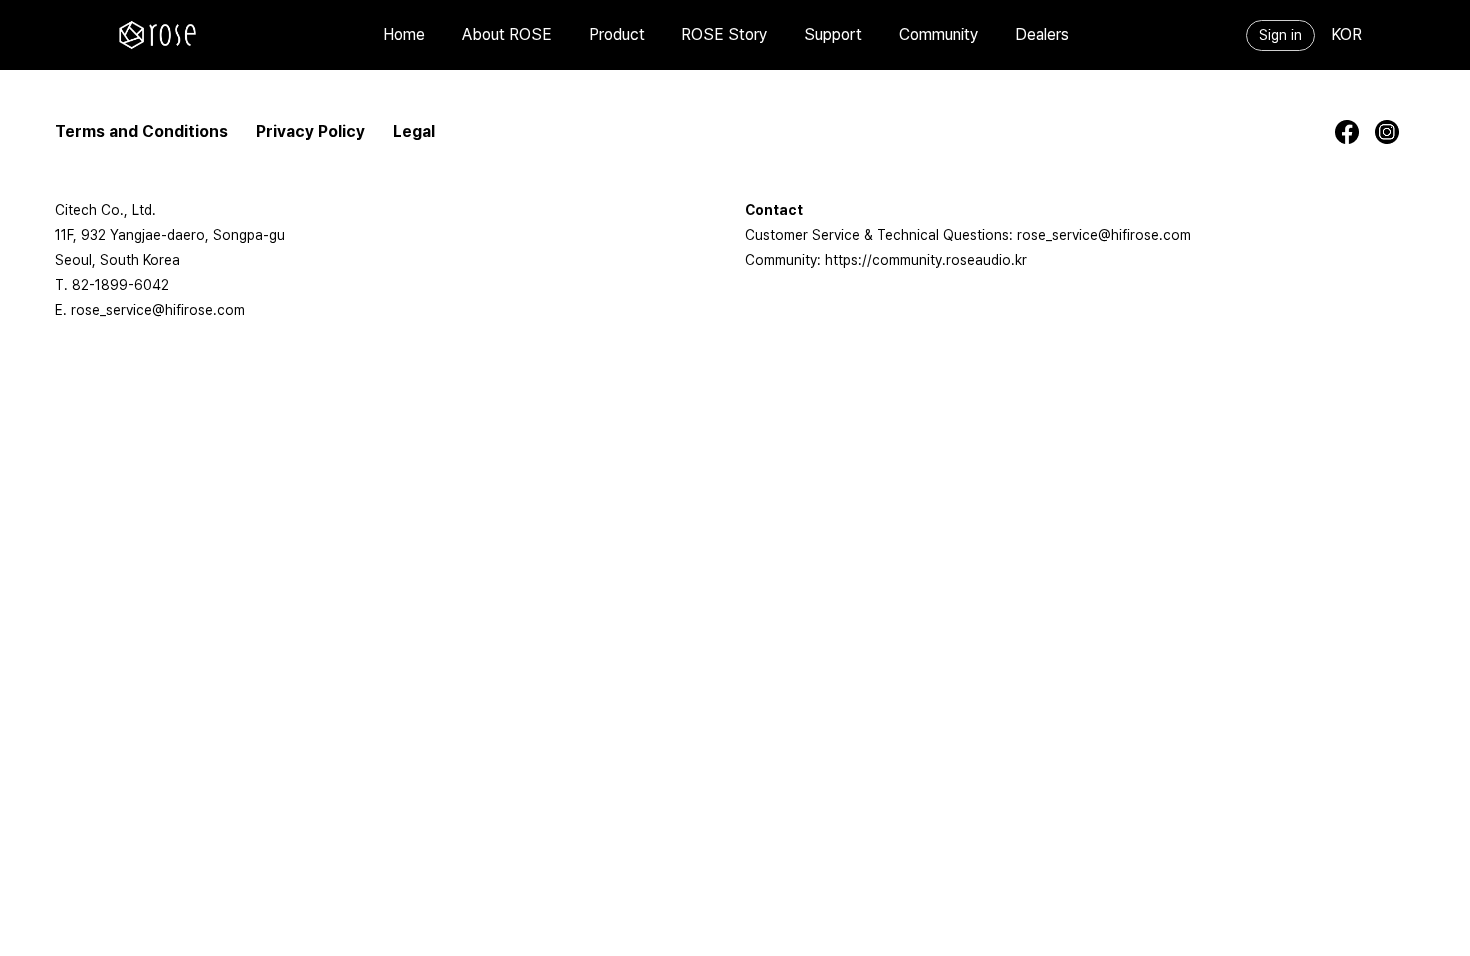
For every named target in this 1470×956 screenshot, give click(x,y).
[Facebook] (1355, 132)
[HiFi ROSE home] (157, 35)
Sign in (1280, 35)
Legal (414, 131)
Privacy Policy (310, 131)
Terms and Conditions (141, 131)
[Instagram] (1395, 132)
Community (938, 34)
